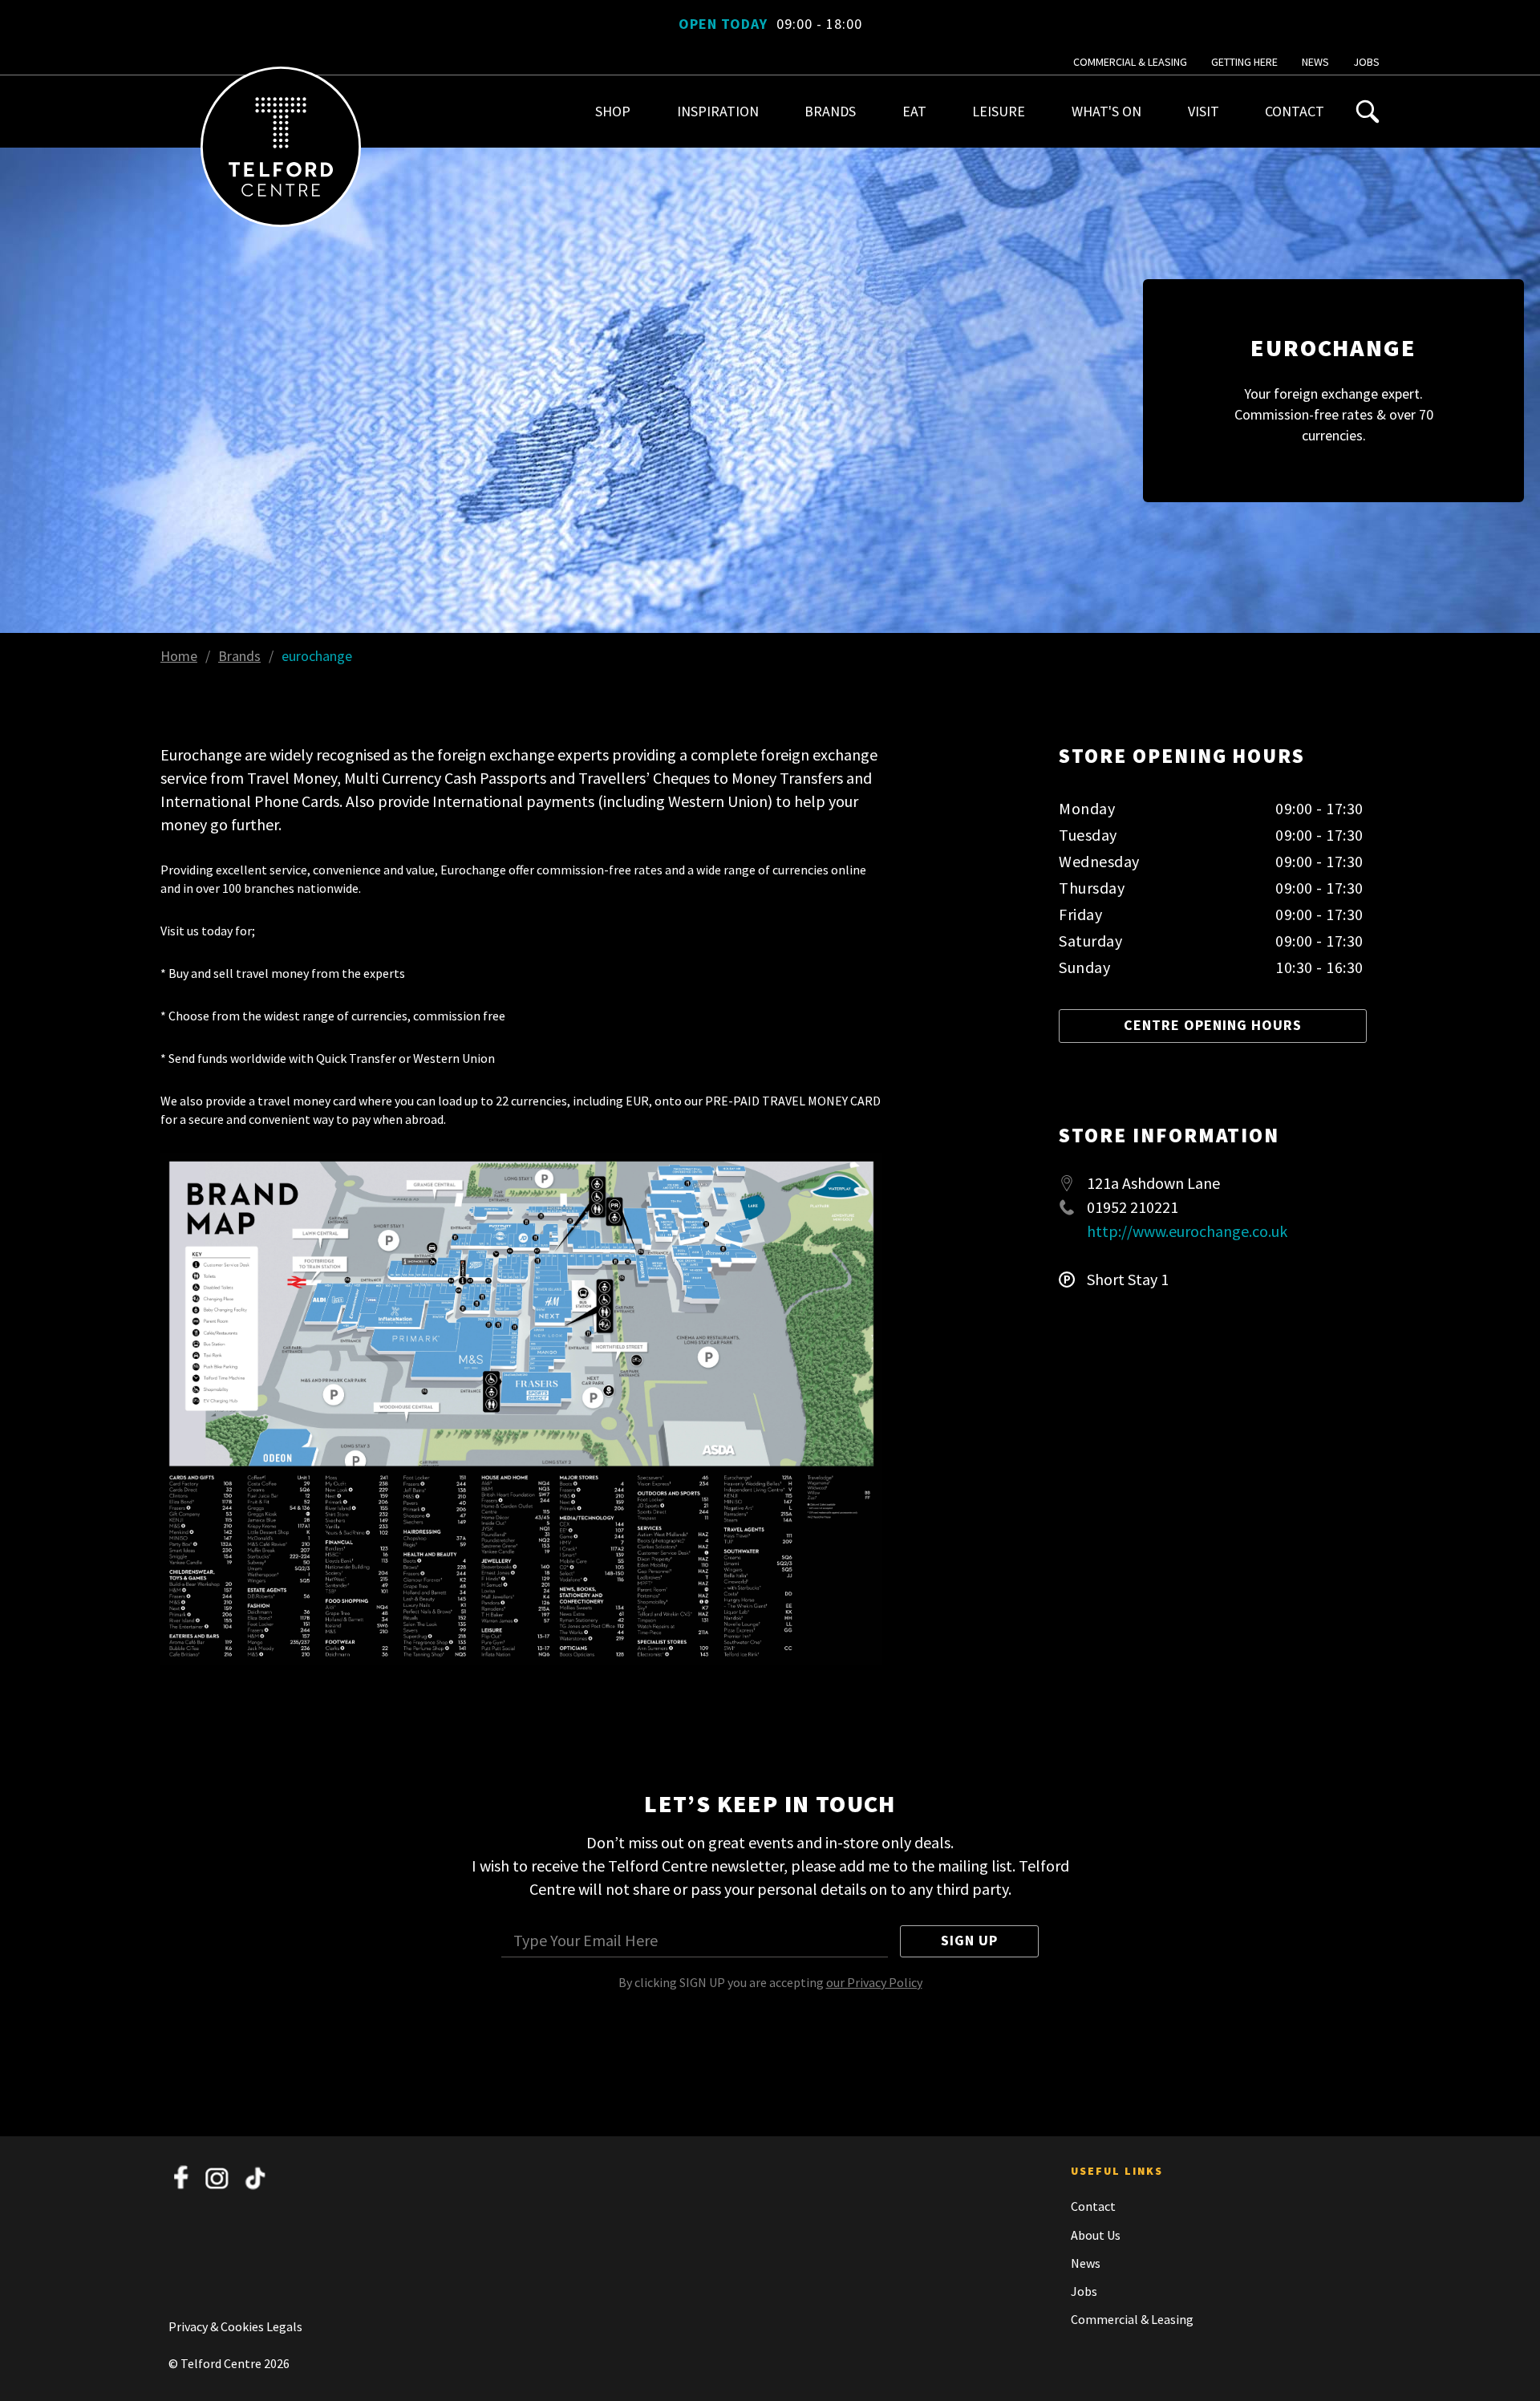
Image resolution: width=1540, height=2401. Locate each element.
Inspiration (718, 111)
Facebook (181, 2178)
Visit (1204, 111)
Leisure (999, 111)
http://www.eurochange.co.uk (1187, 1231)
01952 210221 (1133, 1207)
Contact (1295, 111)
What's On (1106, 111)
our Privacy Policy (874, 1982)
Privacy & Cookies (217, 2326)
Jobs (1366, 62)
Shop (613, 111)
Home (179, 656)
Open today (770, 24)
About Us (1096, 2235)
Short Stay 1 (1128, 1280)
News (1315, 62)
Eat (914, 111)
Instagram (218, 2178)
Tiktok (255, 2178)
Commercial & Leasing (1130, 62)
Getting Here (1244, 62)
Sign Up (969, 1940)
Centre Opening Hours (1213, 1025)
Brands (830, 111)
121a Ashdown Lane (1153, 1183)
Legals (284, 2326)
